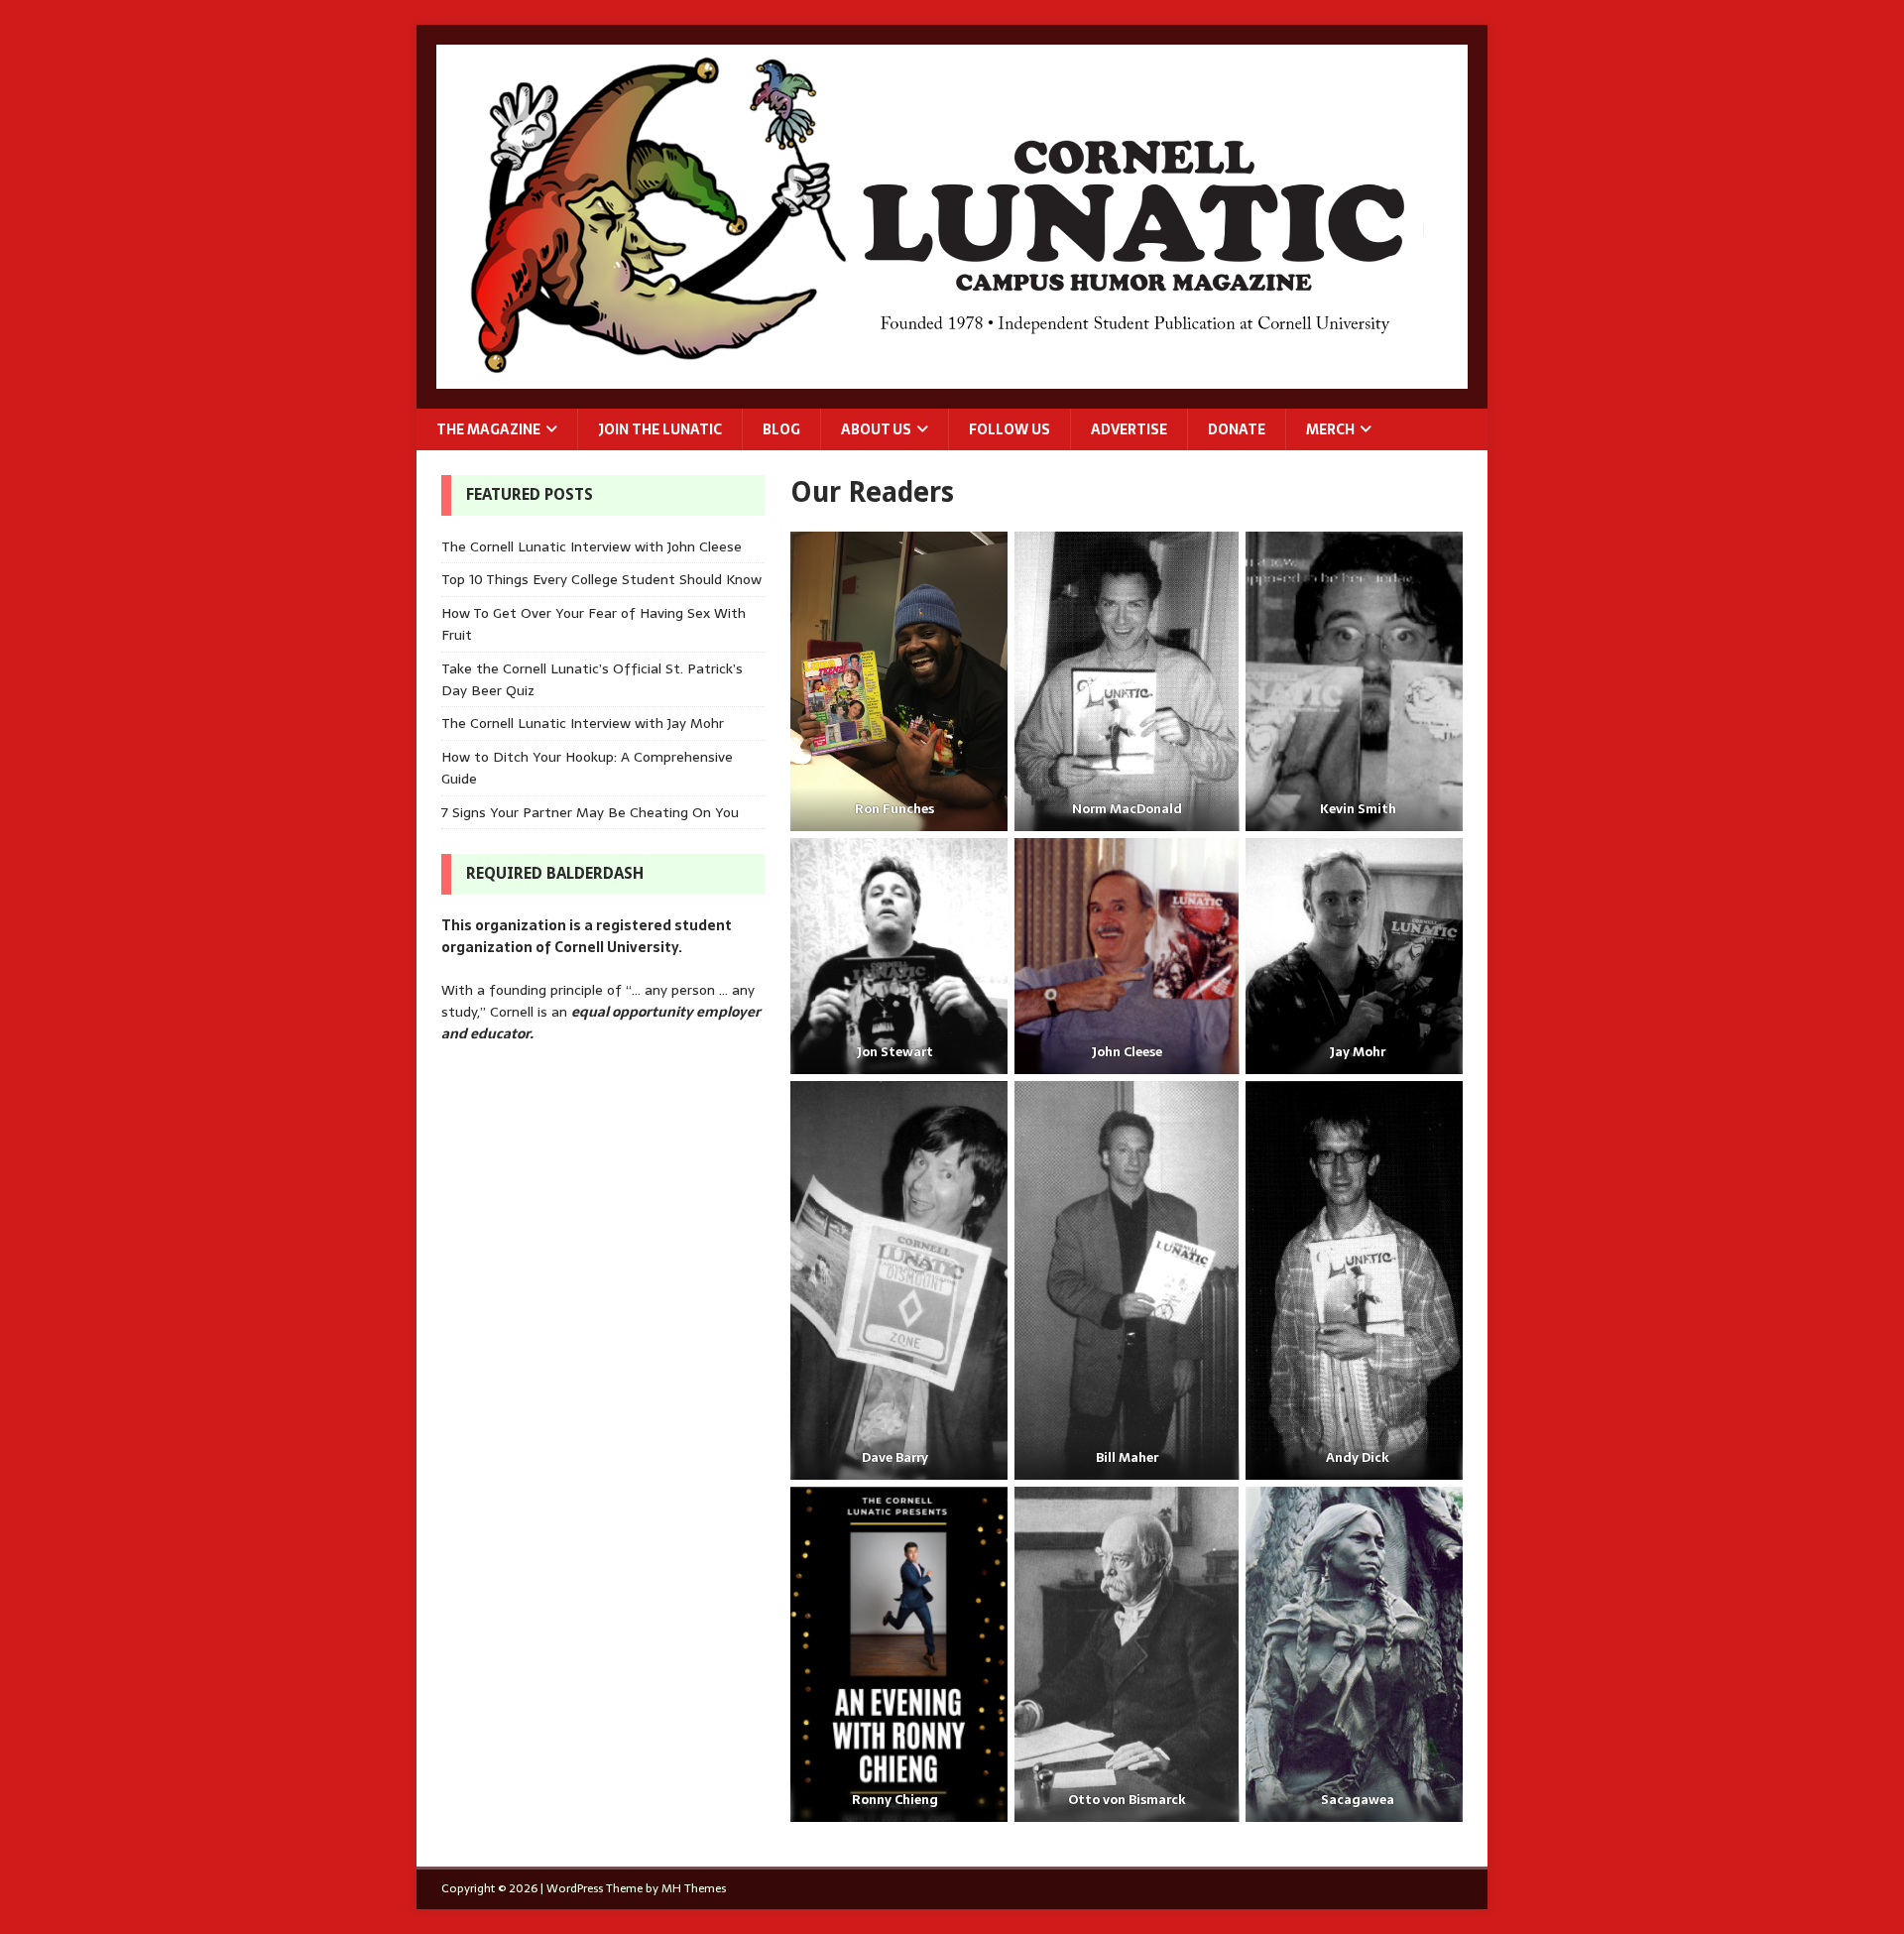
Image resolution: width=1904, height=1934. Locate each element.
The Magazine (488, 429)
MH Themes (694, 1888)
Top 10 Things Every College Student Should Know (601, 579)
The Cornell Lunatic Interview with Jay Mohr (583, 723)
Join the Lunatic (660, 429)
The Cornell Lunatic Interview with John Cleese (592, 546)
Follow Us (1010, 429)
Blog (781, 429)
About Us (876, 429)
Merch (1330, 429)
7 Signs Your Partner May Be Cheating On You (590, 812)
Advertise (1129, 429)
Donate (1237, 429)
